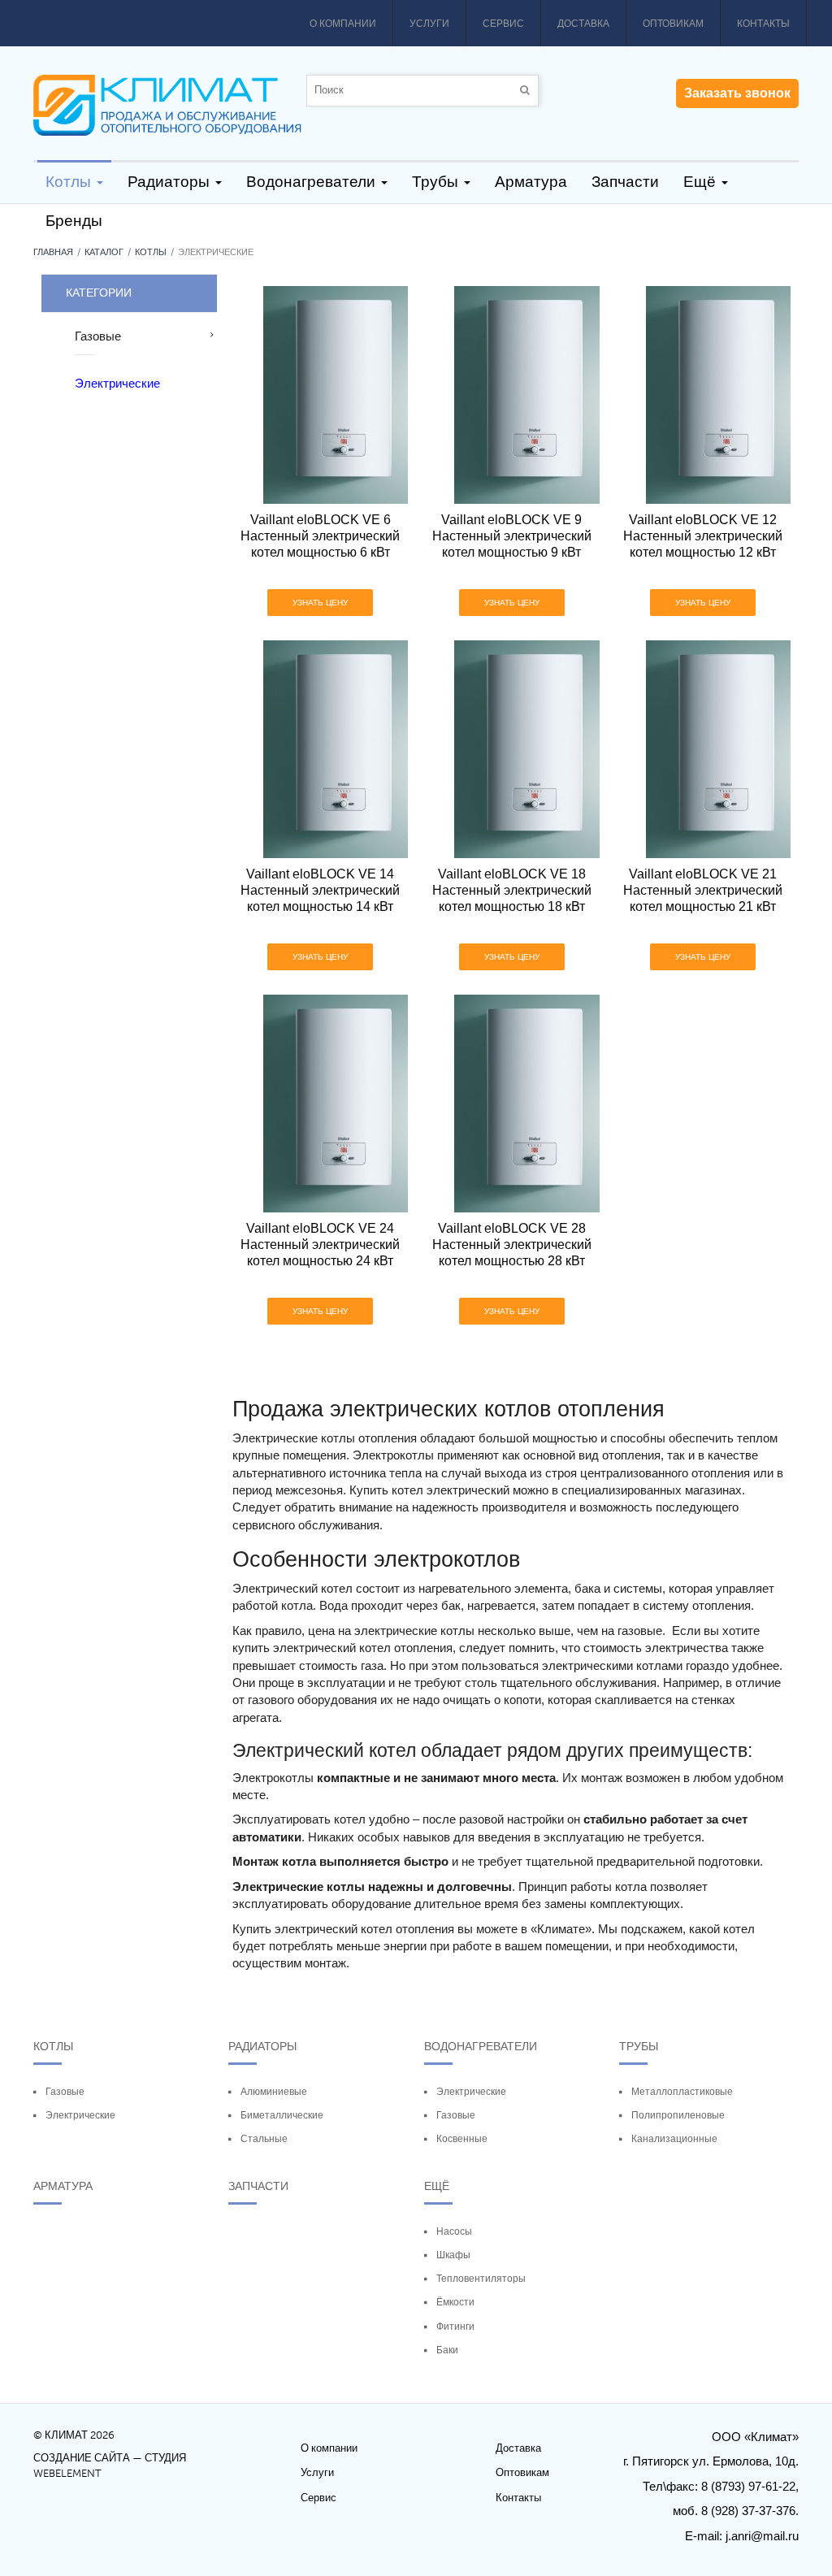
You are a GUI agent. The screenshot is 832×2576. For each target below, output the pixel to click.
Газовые (65, 2092)
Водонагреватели (481, 2046)
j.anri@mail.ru (762, 2536)
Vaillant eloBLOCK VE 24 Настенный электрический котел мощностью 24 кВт (320, 1245)
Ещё (437, 2186)
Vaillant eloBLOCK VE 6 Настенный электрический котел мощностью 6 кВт (320, 536)
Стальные (264, 2139)
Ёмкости (455, 2302)
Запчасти (258, 2186)
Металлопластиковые (682, 2092)
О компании (343, 24)
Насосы (454, 2231)
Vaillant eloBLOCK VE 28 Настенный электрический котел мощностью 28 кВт (511, 1245)
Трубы (639, 2046)
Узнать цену (320, 603)
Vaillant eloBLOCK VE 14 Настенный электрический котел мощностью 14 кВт (320, 890)
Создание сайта (82, 2458)
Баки (447, 2350)
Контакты (763, 24)
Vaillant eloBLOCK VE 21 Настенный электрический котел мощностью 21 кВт (703, 890)
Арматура (63, 2186)
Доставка (583, 24)
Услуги (429, 24)
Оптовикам (673, 24)
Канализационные (674, 2139)
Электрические (80, 2115)
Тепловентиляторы (481, 2279)
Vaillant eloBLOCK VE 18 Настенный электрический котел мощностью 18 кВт (511, 890)
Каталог (104, 252)
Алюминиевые (274, 2092)
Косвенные (462, 2139)
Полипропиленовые (678, 2115)
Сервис (503, 24)
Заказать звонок (737, 93)
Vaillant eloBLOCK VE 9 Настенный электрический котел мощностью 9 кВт (511, 536)
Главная (53, 252)
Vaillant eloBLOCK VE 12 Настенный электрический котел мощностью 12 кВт (703, 536)
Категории (99, 293)
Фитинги (455, 2327)
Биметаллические (282, 2115)
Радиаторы (262, 2046)
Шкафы (453, 2255)
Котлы (151, 252)
